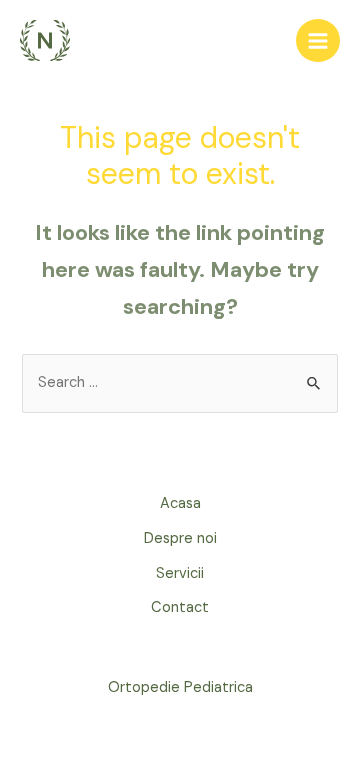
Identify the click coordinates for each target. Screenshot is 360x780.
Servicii (180, 573)
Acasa (180, 503)
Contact (180, 607)
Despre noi (180, 538)
